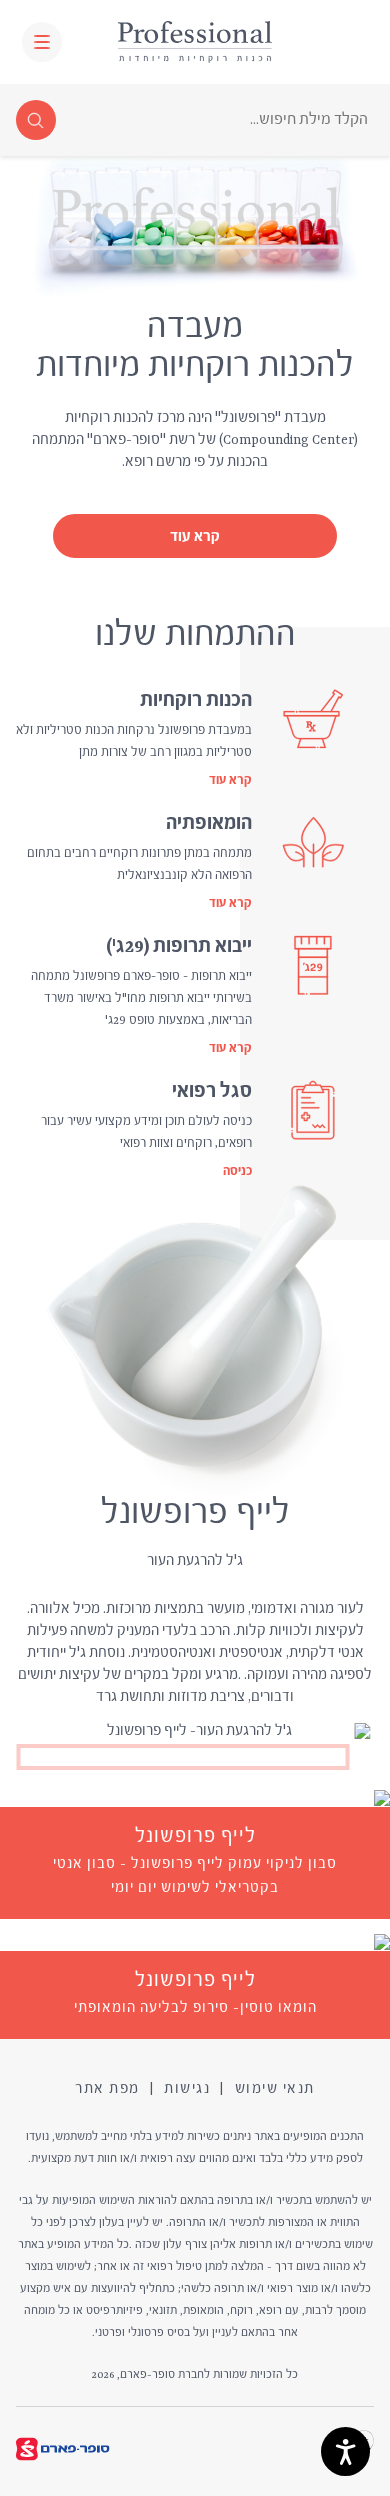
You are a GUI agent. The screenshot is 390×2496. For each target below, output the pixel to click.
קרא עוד (195, 537)
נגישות (187, 2089)
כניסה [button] (237, 1172)
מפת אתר (107, 2089)
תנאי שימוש (275, 2089)
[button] (42, 42)
